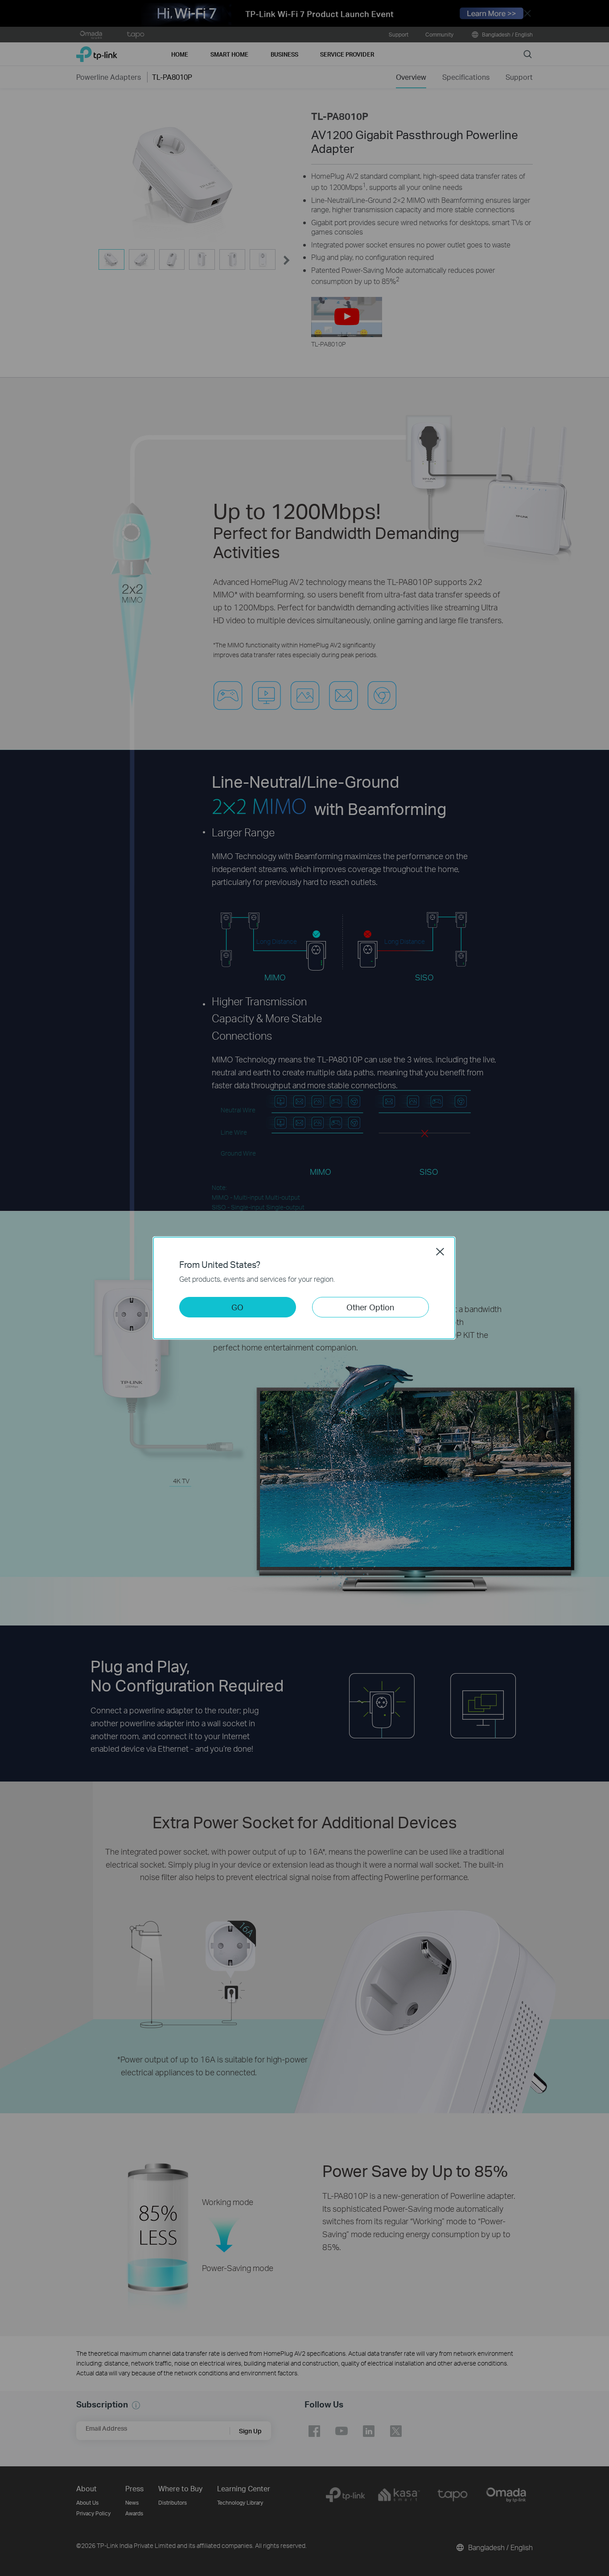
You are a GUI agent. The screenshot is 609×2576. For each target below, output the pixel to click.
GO (237, 1307)
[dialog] (304, 1288)
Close (440, 1251)
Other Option (370, 1307)
